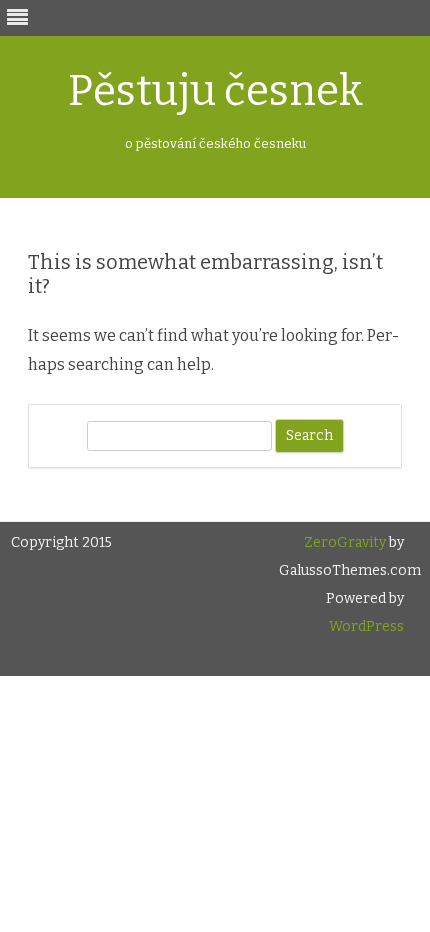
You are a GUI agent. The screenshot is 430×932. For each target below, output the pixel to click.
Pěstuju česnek (215, 91)
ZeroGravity (345, 542)
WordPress (366, 626)
